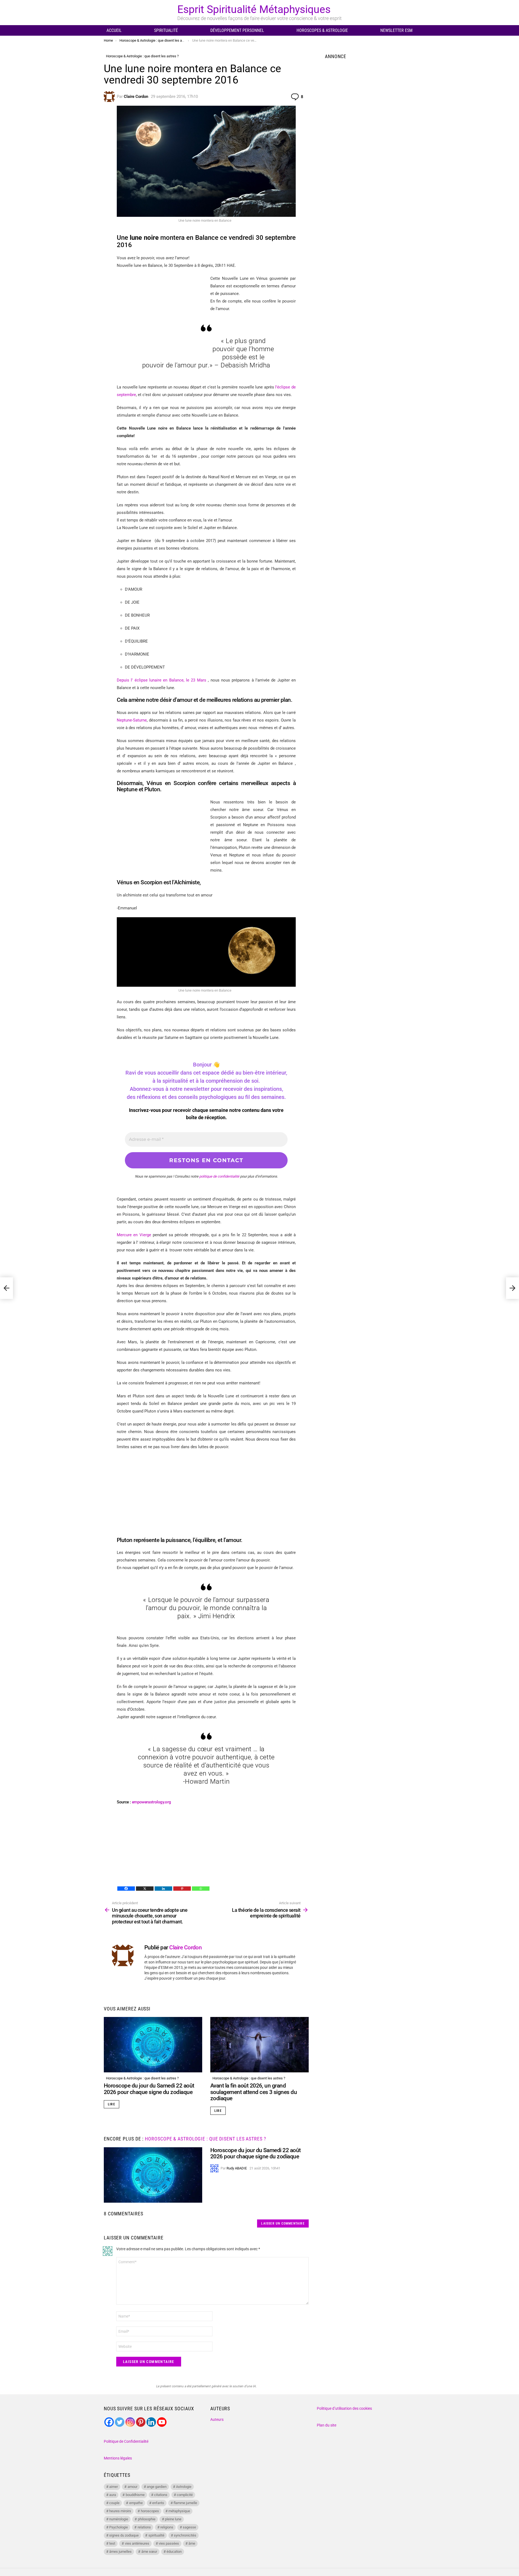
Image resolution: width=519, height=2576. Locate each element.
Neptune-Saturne (132, 720)
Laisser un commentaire (283, 2223)
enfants (158, 2503)
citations (161, 2495)
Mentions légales (118, 2458)
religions (167, 2527)
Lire (112, 2104)
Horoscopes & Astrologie (322, 30)
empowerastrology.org (152, 1802)
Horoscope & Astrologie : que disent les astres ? (142, 2078)
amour (132, 2487)
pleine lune (173, 2519)
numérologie (119, 2519)
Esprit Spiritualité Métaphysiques (254, 9)
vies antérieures (137, 2543)
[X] (145, 1889)
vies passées (169, 2543)
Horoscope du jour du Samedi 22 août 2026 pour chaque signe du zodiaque (149, 2089)
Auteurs (217, 2419)
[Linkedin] (163, 1889)
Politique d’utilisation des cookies (344, 2408)
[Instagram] (130, 2422)
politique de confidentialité (219, 1176)
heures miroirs (120, 2511)
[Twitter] (120, 2422)
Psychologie (119, 2527)
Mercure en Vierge (135, 1235)
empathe (136, 2503)
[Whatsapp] (201, 1889)
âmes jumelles (120, 2552)
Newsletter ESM (396, 30)
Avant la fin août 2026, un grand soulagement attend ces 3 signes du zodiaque (254, 2092)
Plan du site (327, 2425)
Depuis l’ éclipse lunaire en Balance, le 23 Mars (162, 680)
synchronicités (185, 2535)
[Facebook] (126, 1889)
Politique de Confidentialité (126, 2441)
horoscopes (150, 2511)
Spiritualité (166, 30)
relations (144, 2527)
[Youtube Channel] (162, 2422)
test (112, 2543)
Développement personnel (237, 30)
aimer (114, 2487)
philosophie (147, 2519)
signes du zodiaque (124, 2535)
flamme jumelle (185, 2503)
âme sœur (149, 2552)
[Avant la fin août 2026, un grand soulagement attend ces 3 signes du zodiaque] (259, 2045)
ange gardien (157, 2487)
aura (113, 2495)
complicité (185, 2495)
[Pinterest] (182, 1889)
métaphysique (179, 2511)
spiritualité (156, 2535)
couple (114, 2503)
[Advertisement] (162, 836)
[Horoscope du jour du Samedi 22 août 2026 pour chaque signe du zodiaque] (153, 2045)
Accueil (114, 30)
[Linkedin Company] (151, 2422)
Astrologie (184, 2487)
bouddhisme (135, 2495)
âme (192, 2543)
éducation (174, 2552)
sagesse (189, 2527)
